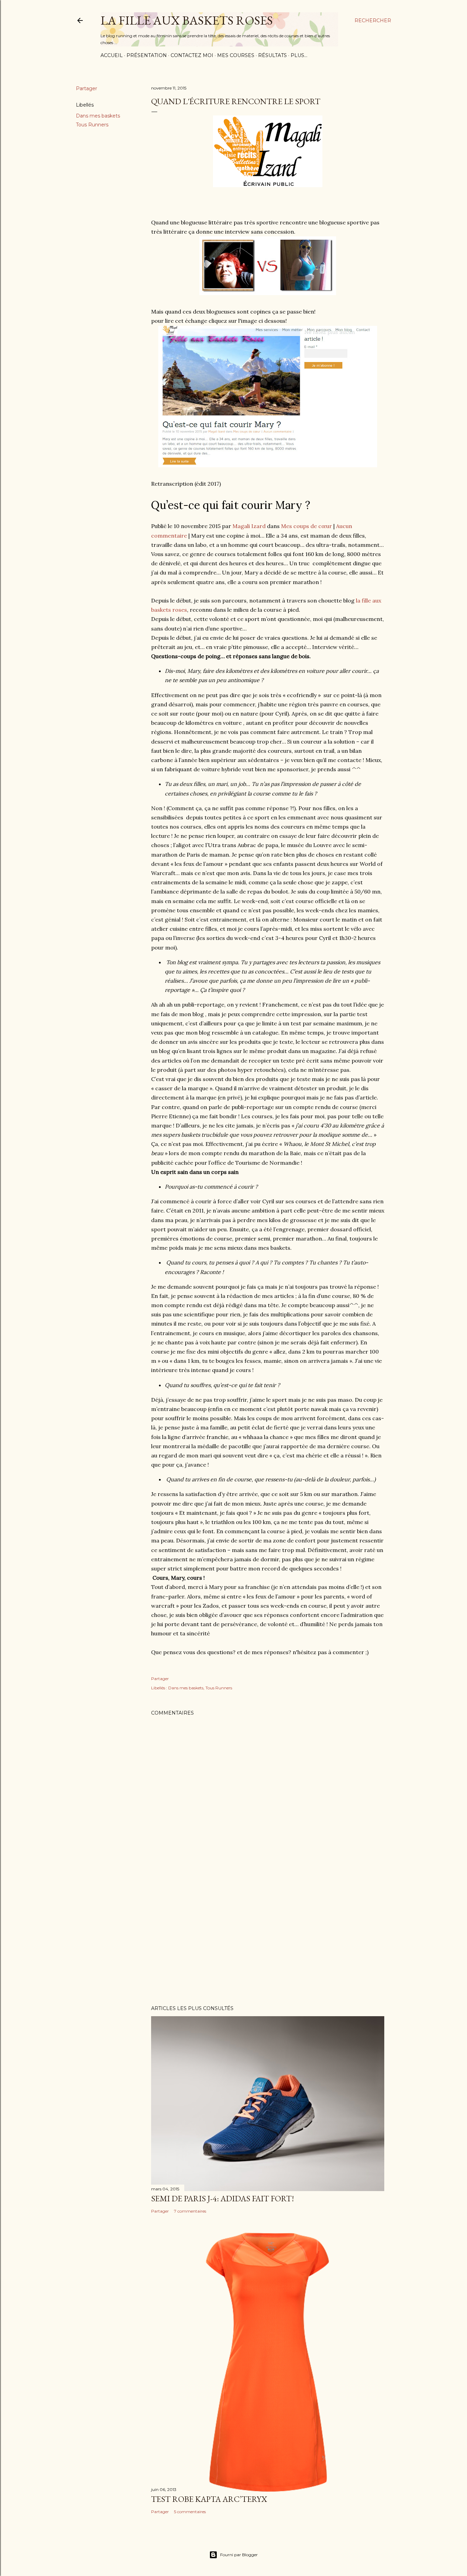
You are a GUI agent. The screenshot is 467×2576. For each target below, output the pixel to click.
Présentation (147, 55)
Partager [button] (86, 88)
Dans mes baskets (98, 116)
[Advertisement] (268, 1940)
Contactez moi (192, 55)
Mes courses (236, 55)
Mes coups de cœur (306, 526)
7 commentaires (190, 2211)
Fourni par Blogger (239, 2555)
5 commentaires (190, 2512)
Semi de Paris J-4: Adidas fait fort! (223, 2198)
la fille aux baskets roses (187, 20)
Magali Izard (249, 526)
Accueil (112, 55)
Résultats (272, 55)
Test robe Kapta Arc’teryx (209, 2499)
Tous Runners (92, 125)
